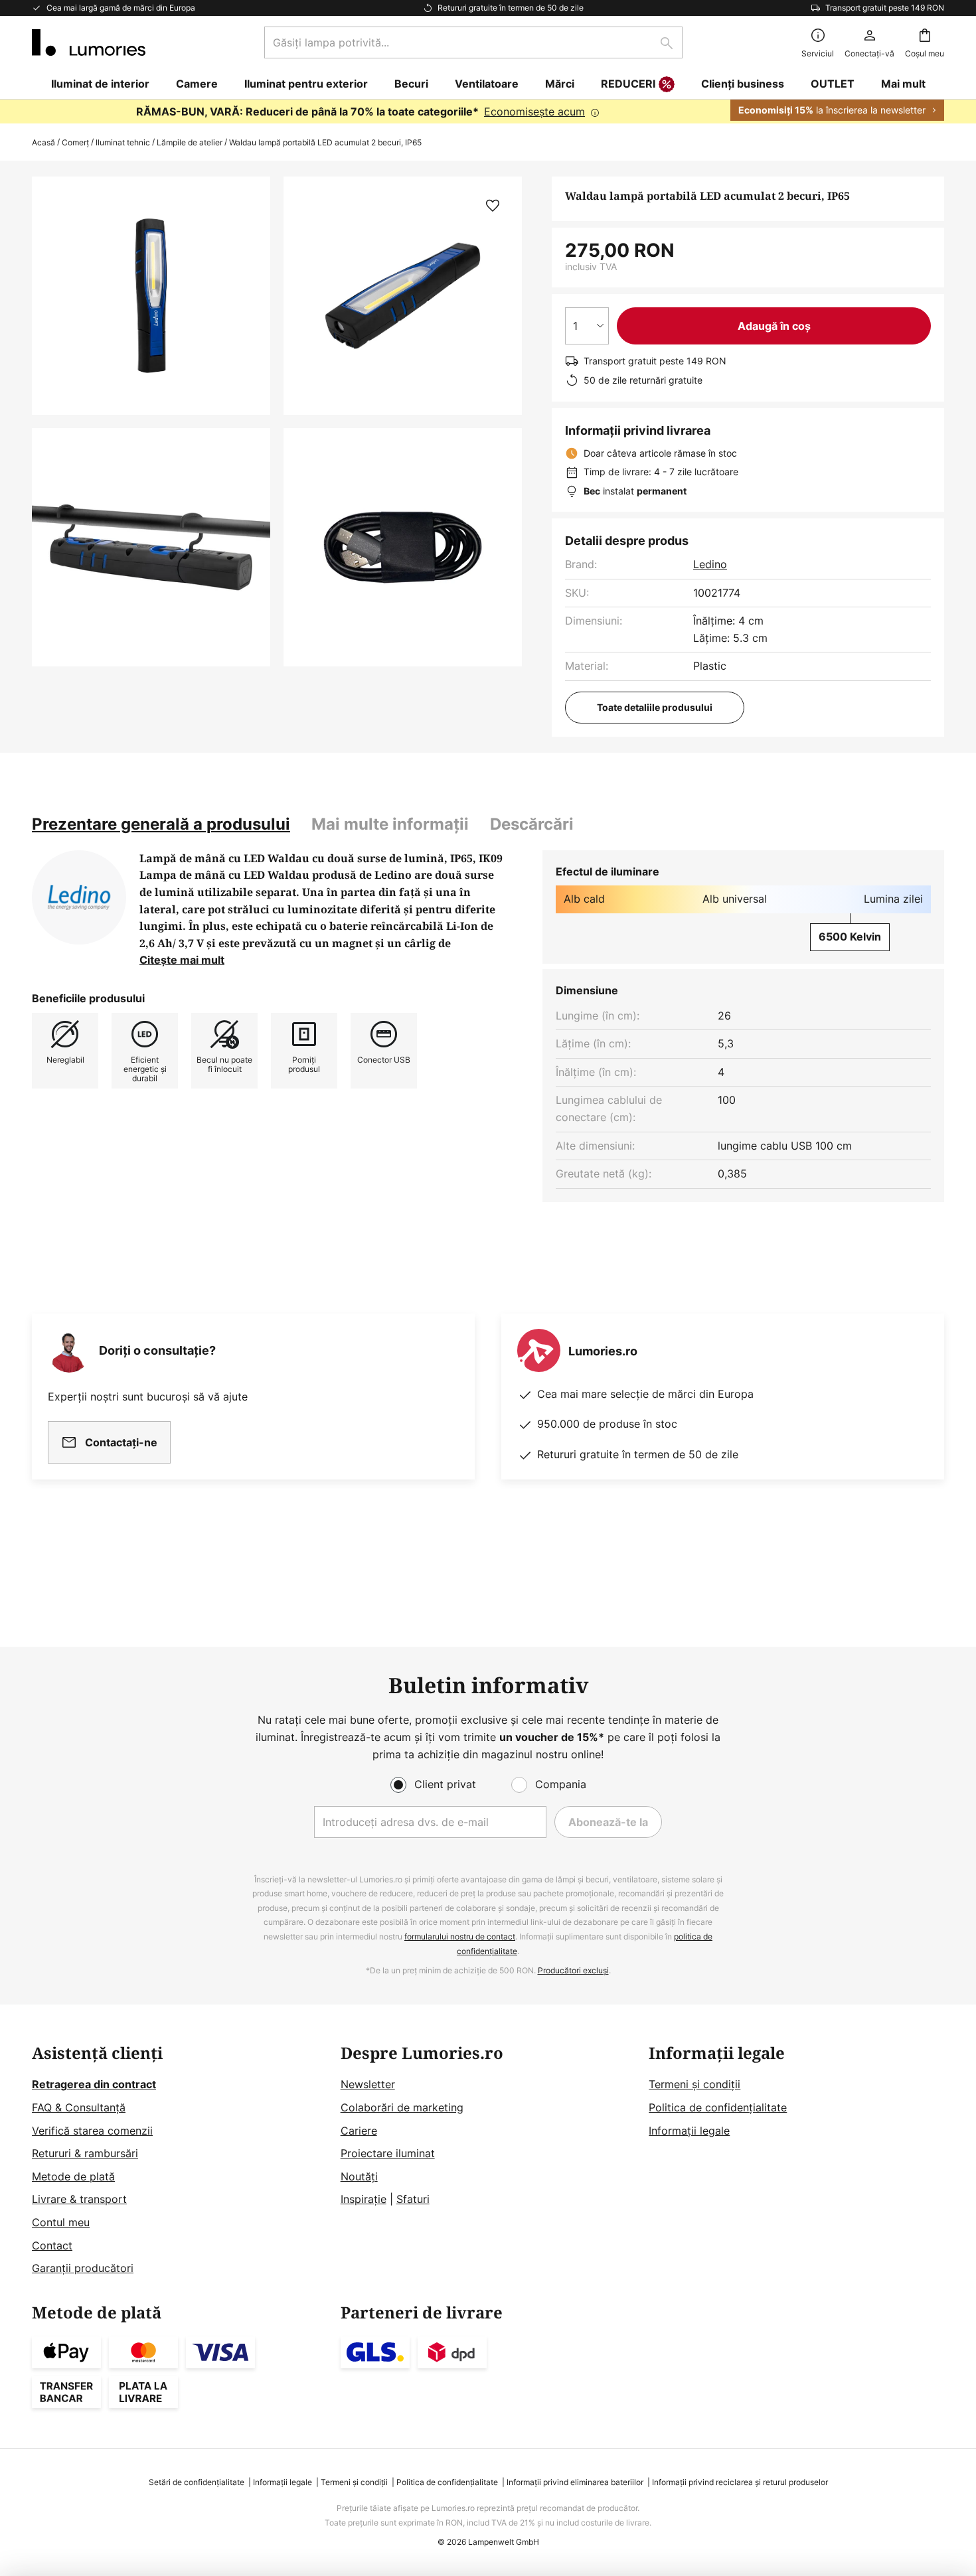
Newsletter (368, 2084)
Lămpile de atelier (190, 142)
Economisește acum (534, 112)
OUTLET (833, 84)
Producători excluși (573, 1970)
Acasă (43, 142)
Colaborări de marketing (402, 2107)
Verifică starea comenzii (92, 2131)
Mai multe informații (390, 824)
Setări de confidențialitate (197, 2482)
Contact (52, 2245)
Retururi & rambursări (85, 2153)
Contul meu (61, 2222)
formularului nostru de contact (460, 1936)
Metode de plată (73, 2176)
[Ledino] (79, 897)
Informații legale (689, 2131)
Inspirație (364, 2199)
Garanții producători (83, 2268)
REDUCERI (628, 84)
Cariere (359, 2131)
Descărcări (532, 824)
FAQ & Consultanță (79, 2107)
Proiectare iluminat (388, 2153)
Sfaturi (413, 2199)
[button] (151, 547)
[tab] (161, 824)
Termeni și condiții (694, 2084)
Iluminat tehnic (123, 142)
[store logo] (89, 42)
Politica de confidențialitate (718, 2107)
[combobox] (473, 42)
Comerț (75, 142)
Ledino (710, 564)
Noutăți (359, 2176)
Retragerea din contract (94, 2084)
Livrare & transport (79, 2199)
